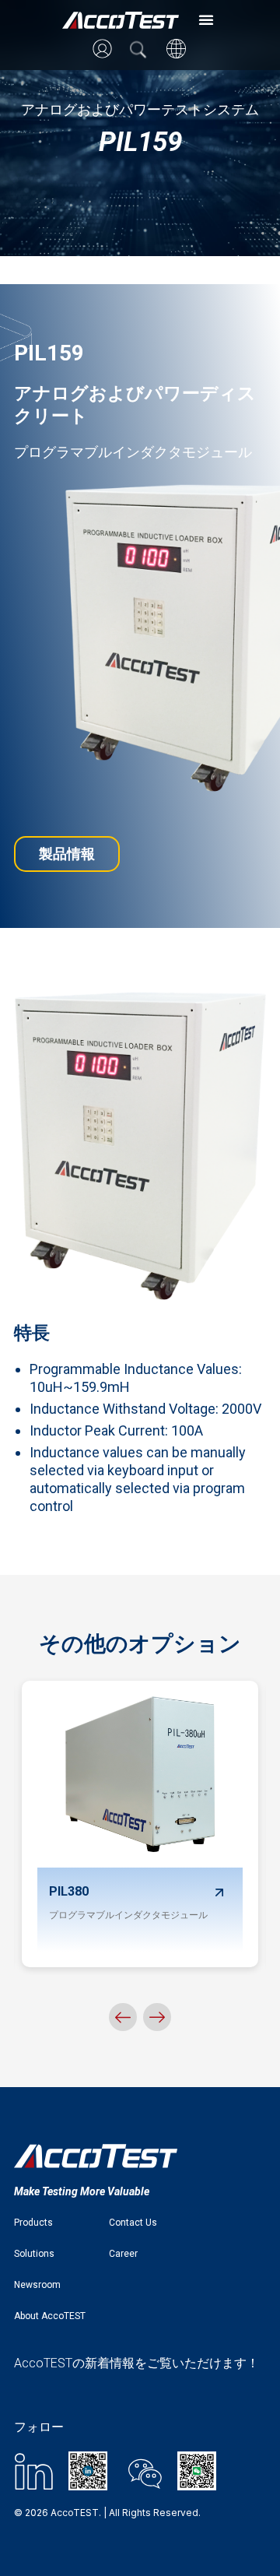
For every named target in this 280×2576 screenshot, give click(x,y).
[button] (206, 19)
